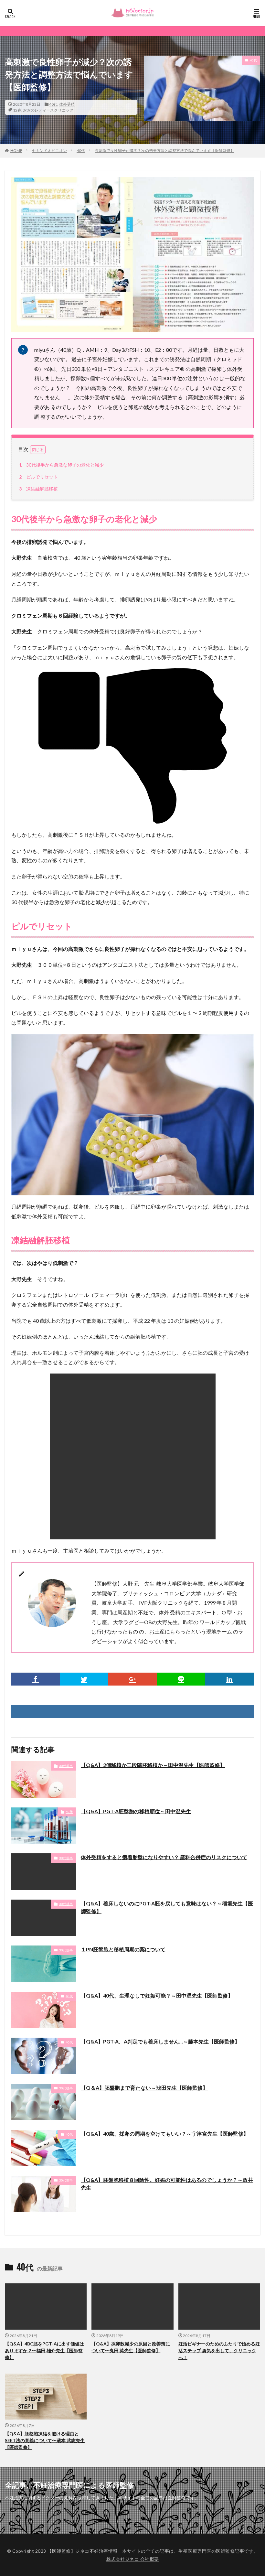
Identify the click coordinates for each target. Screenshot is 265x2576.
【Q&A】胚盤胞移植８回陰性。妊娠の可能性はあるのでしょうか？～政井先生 (167, 2184)
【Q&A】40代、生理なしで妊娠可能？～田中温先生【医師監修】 (157, 1995)
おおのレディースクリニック (48, 110)
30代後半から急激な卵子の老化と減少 (61, 465)
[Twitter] (84, 1679)
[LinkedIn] (229, 1679)
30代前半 (66, 1766)
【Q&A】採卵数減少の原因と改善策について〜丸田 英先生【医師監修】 (131, 2347)
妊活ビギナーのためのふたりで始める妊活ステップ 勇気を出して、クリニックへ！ (219, 2350)
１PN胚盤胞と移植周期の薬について (123, 1949)
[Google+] (132, 1679)
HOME (16, 151)
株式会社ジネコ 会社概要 (133, 2559)
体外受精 (67, 104)
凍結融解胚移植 (38, 489)
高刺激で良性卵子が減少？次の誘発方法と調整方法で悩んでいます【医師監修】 (164, 151)
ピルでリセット (38, 477)
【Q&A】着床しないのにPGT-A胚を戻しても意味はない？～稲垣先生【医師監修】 (167, 1907)
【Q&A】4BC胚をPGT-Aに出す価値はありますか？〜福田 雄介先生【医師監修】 (44, 2350)
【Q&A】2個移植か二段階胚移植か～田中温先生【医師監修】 (153, 1765)
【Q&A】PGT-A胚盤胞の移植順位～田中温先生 (136, 1811)
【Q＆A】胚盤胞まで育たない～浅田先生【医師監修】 (144, 2088)
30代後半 (66, 1904)
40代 (53, 104)
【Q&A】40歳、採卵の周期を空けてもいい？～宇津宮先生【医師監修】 (165, 2134)
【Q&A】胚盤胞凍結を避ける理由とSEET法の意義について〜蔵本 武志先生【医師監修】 (45, 2440)
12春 (17, 110)
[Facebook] (36, 1679)
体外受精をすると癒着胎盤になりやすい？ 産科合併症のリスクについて (164, 1857)
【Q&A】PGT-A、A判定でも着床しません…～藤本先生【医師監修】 (160, 2041)
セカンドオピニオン (49, 151)
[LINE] (181, 1679)
